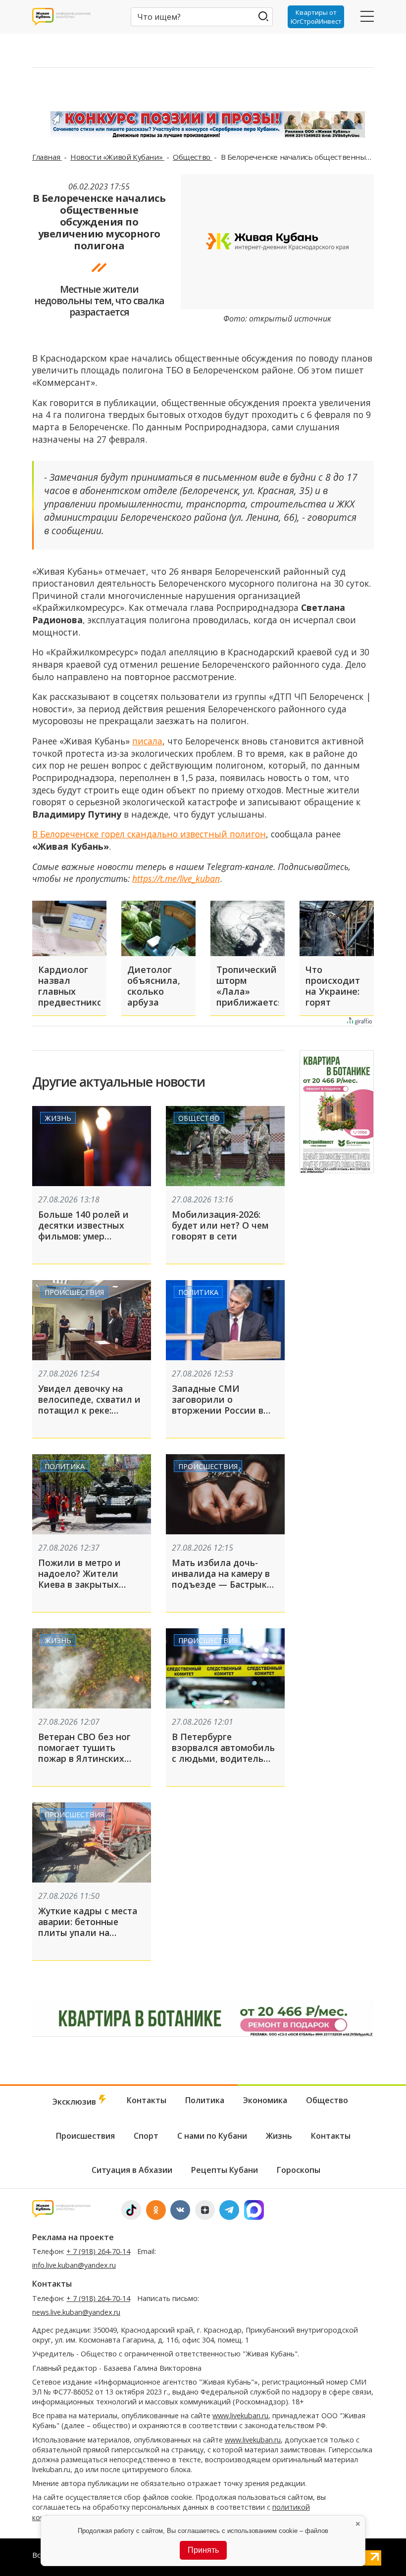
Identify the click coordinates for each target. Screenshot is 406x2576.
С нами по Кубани (212, 2136)
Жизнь (58, 1118)
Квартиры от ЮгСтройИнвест (316, 17)
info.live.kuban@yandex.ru (74, 2265)
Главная (47, 157)
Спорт (146, 2136)
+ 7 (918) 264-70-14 (98, 2251)
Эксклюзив (75, 2102)
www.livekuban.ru (240, 2415)
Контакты (147, 2100)
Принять (203, 2550)
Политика (198, 1292)
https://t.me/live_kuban (176, 878)
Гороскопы (299, 2170)
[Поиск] (263, 16)
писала (147, 741)
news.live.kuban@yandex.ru (76, 2312)
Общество (192, 157)
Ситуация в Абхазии (132, 2170)
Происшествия (74, 1292)
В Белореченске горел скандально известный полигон (149, 834)
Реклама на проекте (73, 2237)
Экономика (265, 2100)
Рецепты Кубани (225, 2170)
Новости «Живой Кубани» (117, 157)
